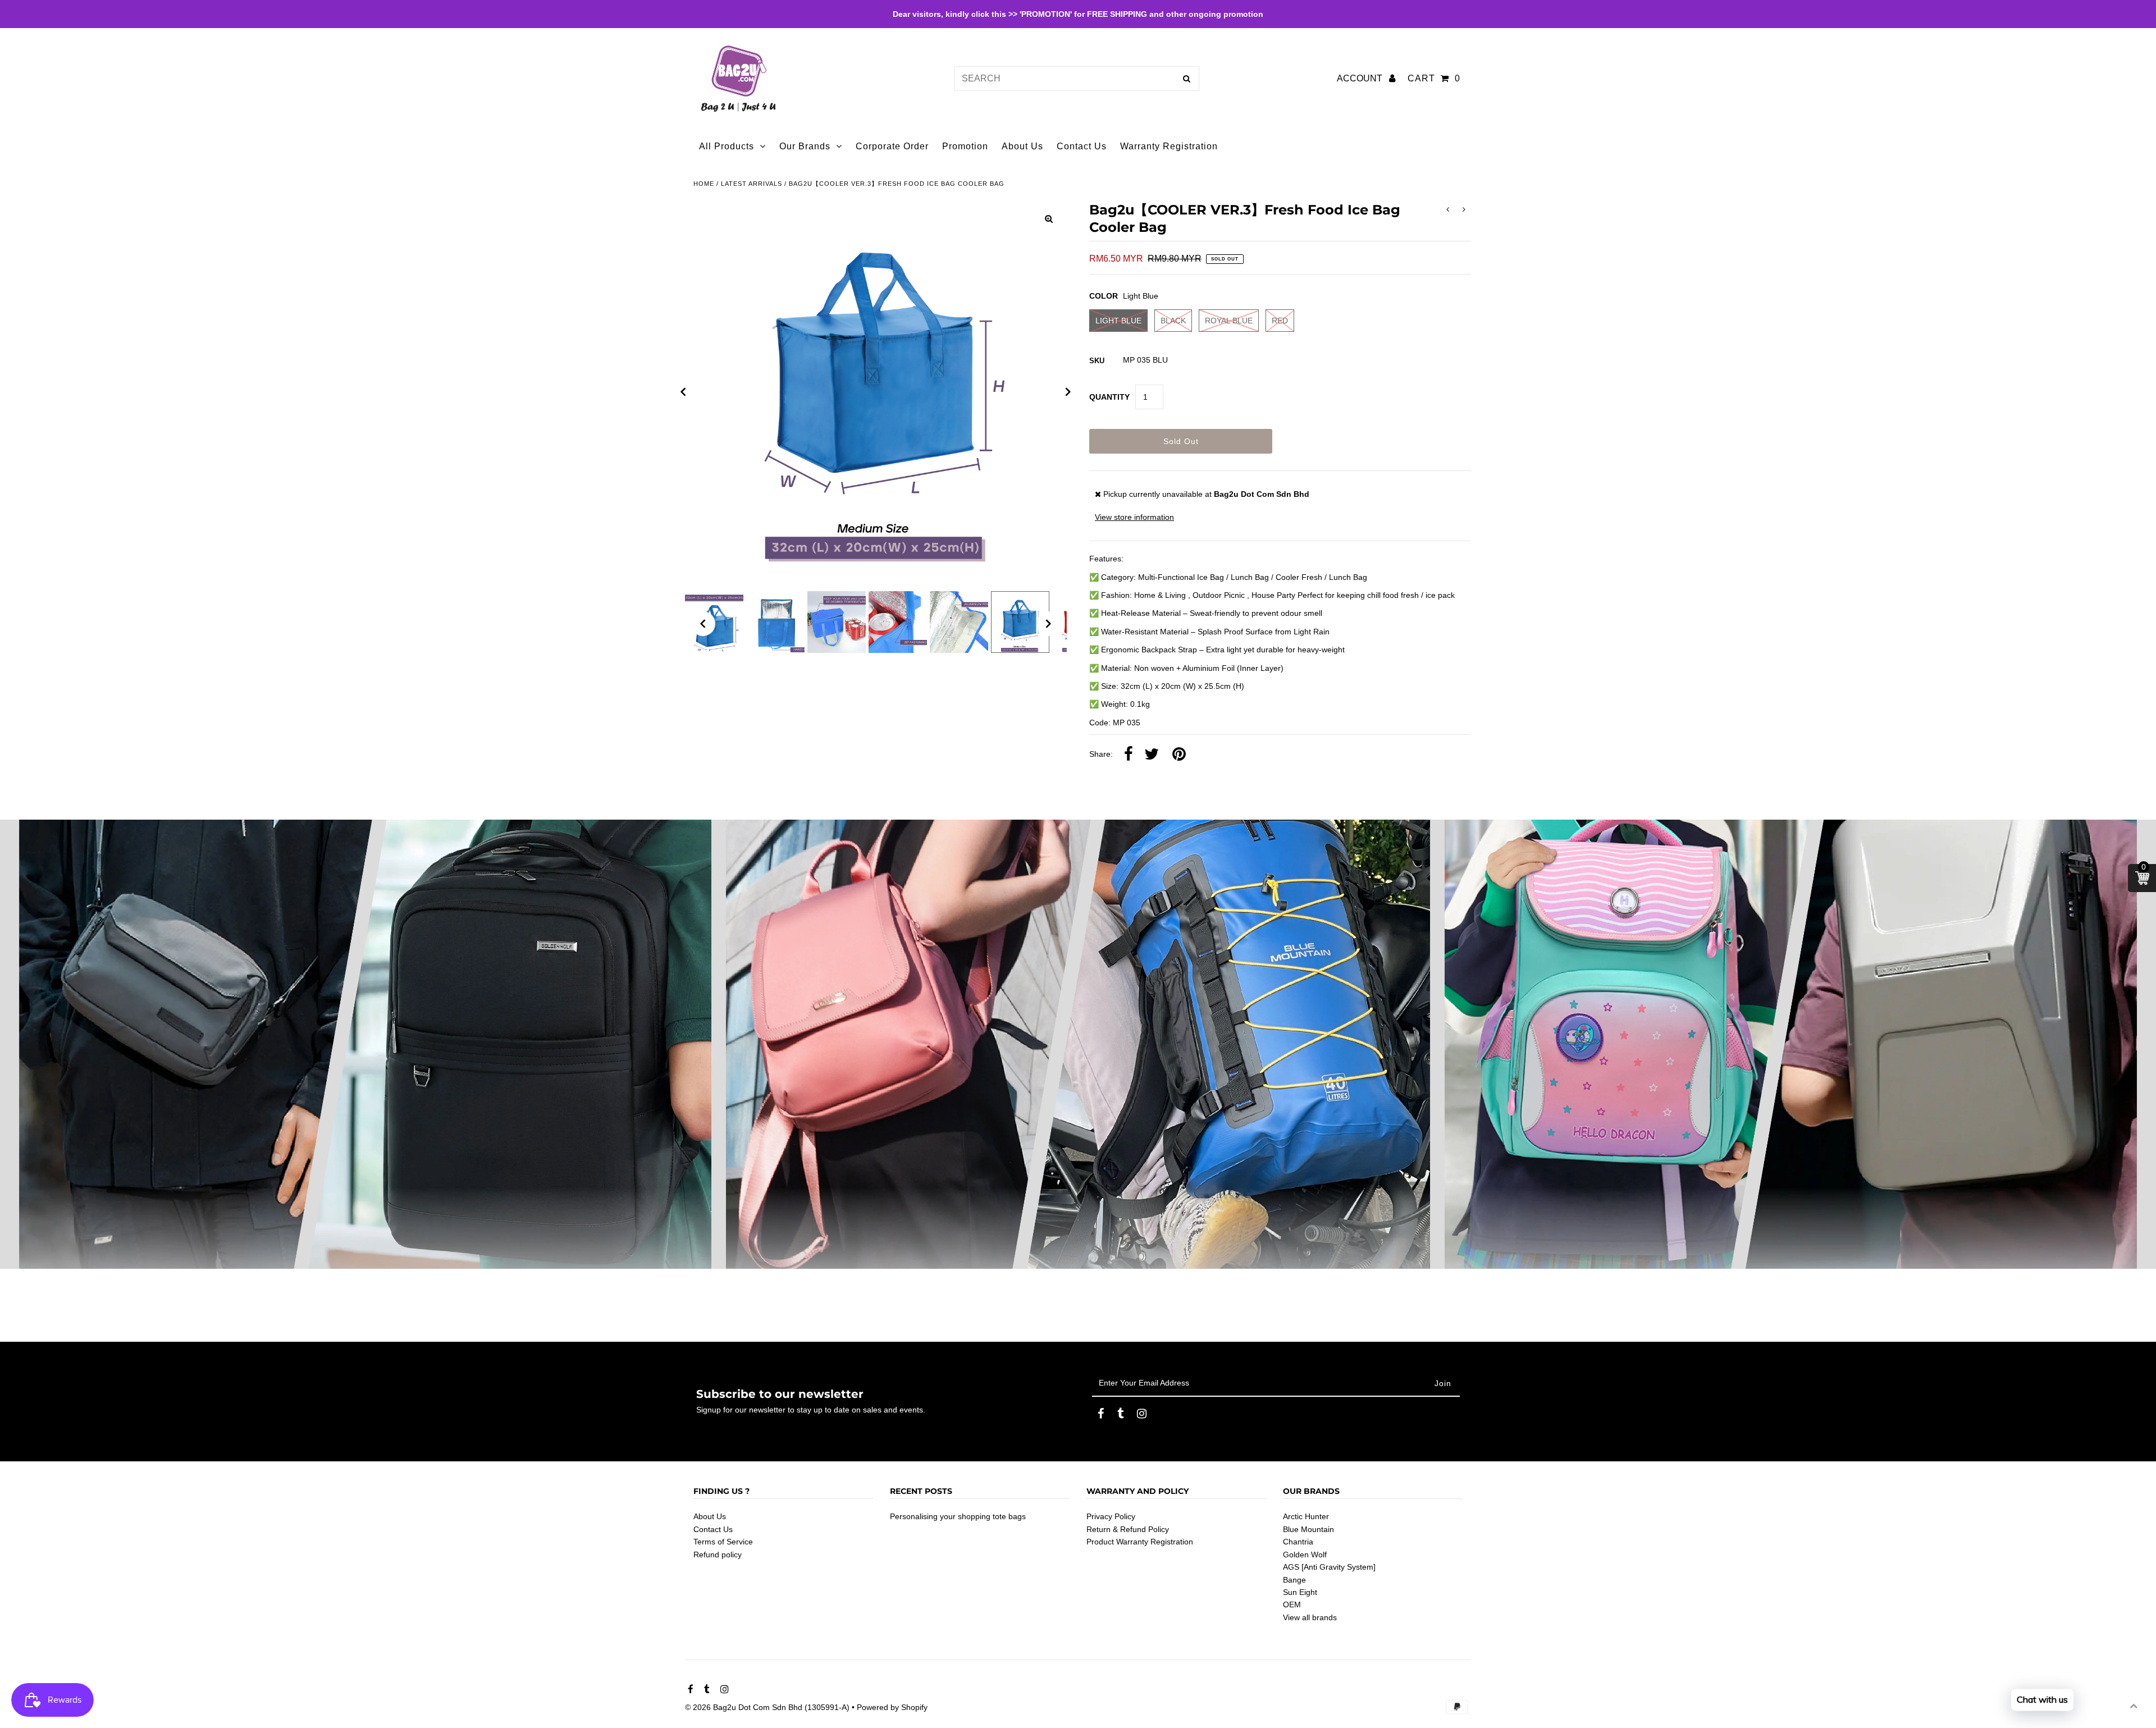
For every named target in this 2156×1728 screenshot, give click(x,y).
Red (1280, 321)
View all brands (1310, 1617)
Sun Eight (1300, 1592)
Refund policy (718, 1555)
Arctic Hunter (1306, 1516)
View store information (1134, 517)
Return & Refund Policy (1128, 1529)
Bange (1294, 1580)
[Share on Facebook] (1129, 755)
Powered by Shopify (892, 1707)
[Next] (1068, 392)
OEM (1292, 1604)
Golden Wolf (1305, 1555)
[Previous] (683, 392)
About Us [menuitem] (1022, 146)
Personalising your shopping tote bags (958, 1516)
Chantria (1298, 1542)
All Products (727, 146)
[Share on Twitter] (1152, 755)
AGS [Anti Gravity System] (1329, 1567)
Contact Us (713, 1529)
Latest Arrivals (752, 184)
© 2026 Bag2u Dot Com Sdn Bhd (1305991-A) (767, 1707)
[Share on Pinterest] (1179, 755)
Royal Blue (1229, 321)
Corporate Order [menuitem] (892, 146)
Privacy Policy (1111, 1516)
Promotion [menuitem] (965, 146)
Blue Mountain (1308, 1529)
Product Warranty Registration (1140, 1542)
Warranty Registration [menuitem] (1169, 146)
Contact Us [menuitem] (1082, 146)
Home (704, 184)
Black (1173, 321)
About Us (710, 1516)
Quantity (1109, 397)
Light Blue (1118, 321)
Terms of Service (723, 1542)
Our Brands (805, 146)
